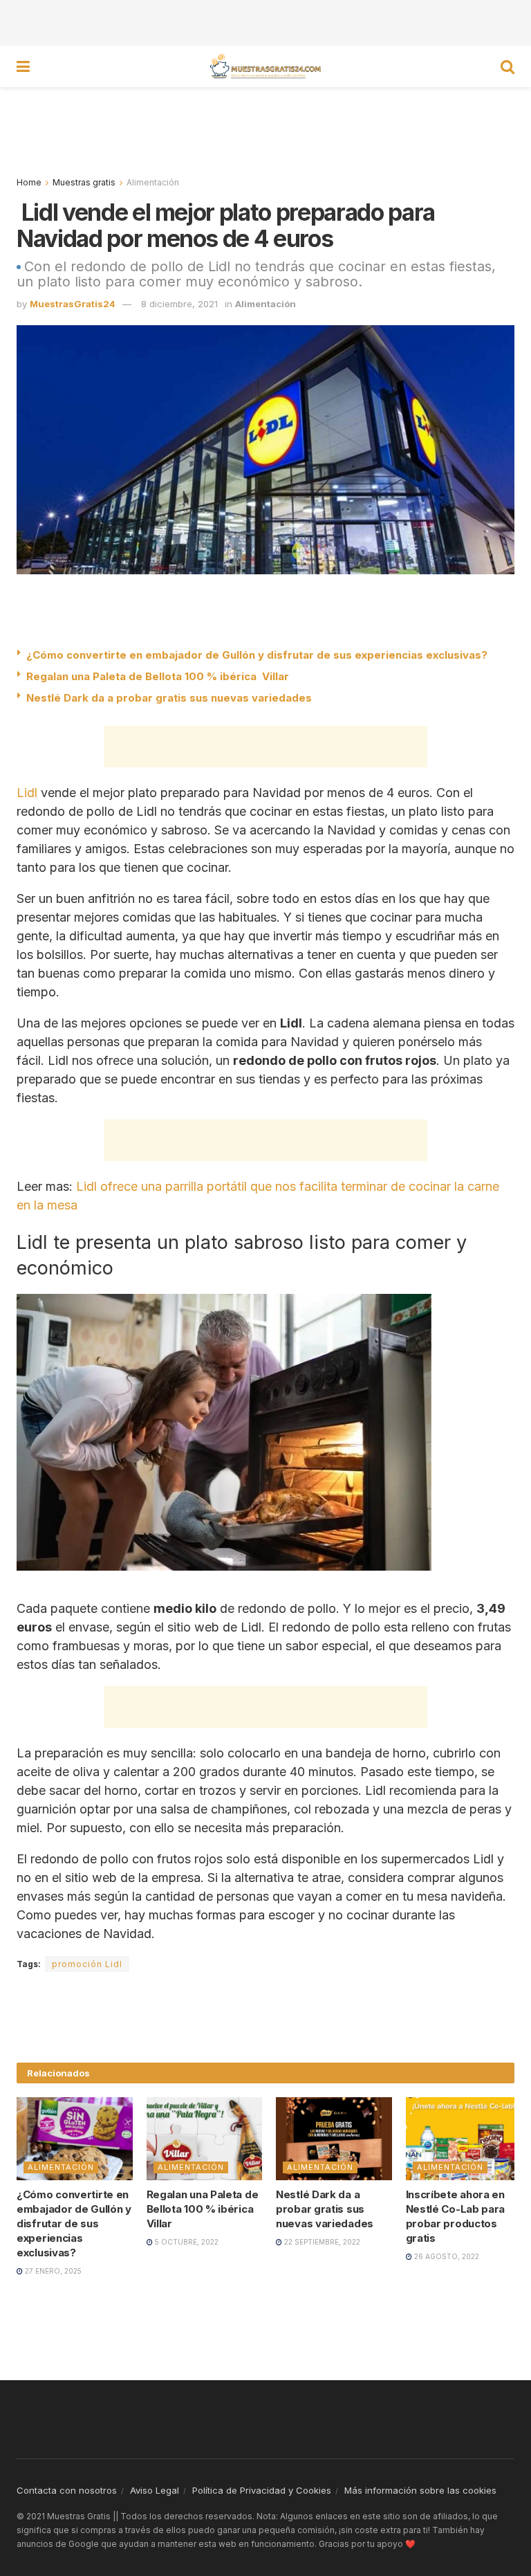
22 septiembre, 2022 (321, 2242)
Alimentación (153, 182)
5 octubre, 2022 (186, 2242)
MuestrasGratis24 (73, 304)
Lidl (27, 793)
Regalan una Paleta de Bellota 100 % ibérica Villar (158, 676)
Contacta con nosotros (67, 2490)
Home (29, 182)
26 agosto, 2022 (446, 2256)
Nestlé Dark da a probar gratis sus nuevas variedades (169, 698)
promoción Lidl (87, 1964)
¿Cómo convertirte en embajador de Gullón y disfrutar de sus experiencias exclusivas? (257, 655)
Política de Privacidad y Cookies (262, 2490)
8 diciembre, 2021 (179, 304)
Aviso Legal (155, 2490)
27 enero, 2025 (52, 2271)
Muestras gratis (84, 182)
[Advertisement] (265, 21)
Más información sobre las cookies (420, 2490)
